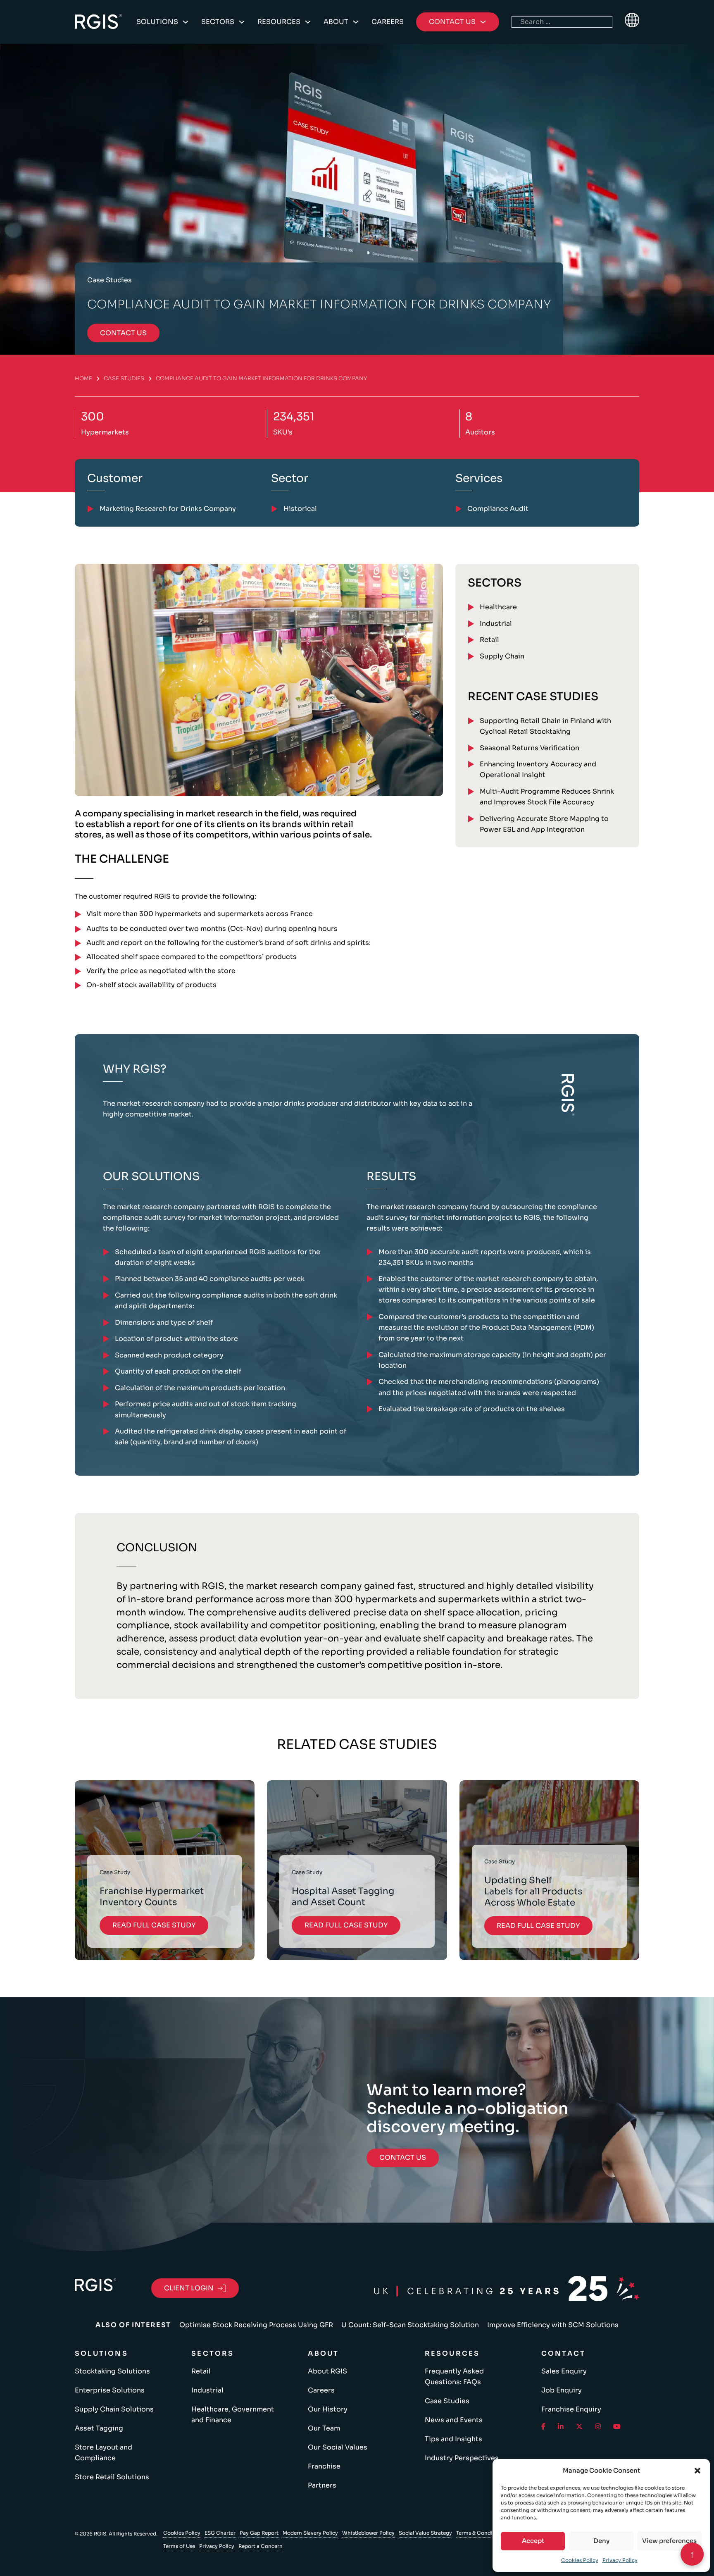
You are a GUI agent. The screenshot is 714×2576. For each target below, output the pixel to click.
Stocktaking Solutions (112, 2371)
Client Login (189, 2288)
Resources (279, 22)
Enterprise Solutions (110, 2390)
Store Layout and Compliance (104, 2453)
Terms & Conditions (481, 2533)
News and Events (454, 2420)
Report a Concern (261, 2546)
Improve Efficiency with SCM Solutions (553, 2325)
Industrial (496, 624)
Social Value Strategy (425, 2533)
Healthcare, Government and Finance (233, 2415)
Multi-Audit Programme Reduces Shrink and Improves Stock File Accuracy (547, 797)
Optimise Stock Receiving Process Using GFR (256, 2325)
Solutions (157, 22)
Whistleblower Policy (368, 2533)
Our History (328, 2409)
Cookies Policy (580, 2560)
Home (83, 378)
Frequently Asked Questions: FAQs (454, 2377)
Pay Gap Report (259, 2533)
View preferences (669, 2541)
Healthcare (498, 607)
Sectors (218, 22)
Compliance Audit (498, 509)
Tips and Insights (453, 2439)
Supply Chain (502, 656)
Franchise (324, 2466)
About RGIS (327, 2371)
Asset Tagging (99, 2428)
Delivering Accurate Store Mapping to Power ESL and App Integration (544, 824)
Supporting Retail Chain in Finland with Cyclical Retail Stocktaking (545, 726)
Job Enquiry (562, 2390)
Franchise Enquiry (571, 2409)
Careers (388, 22)
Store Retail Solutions (112, 2477)
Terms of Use (179, 2546)
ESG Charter (220, 2533)
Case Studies (124, 378)
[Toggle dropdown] (186, 22)
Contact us (123, 333)
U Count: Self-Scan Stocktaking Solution (410, 2325)
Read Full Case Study (154, 1925)
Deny (601, 2541)
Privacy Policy (620, 2560)
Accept (533, 2541)
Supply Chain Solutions (114, 2409)
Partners (322, 2485)
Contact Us (403, 2157)
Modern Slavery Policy (310, 2533)
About (336, 22)
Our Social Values (338, 2447)
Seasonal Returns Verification (530, 748)
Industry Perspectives (462, 2458)
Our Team (324, 2428)
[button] (697, 2471)
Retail (489, 640)
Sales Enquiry (564, 2371)
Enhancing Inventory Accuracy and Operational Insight (538, 769)
